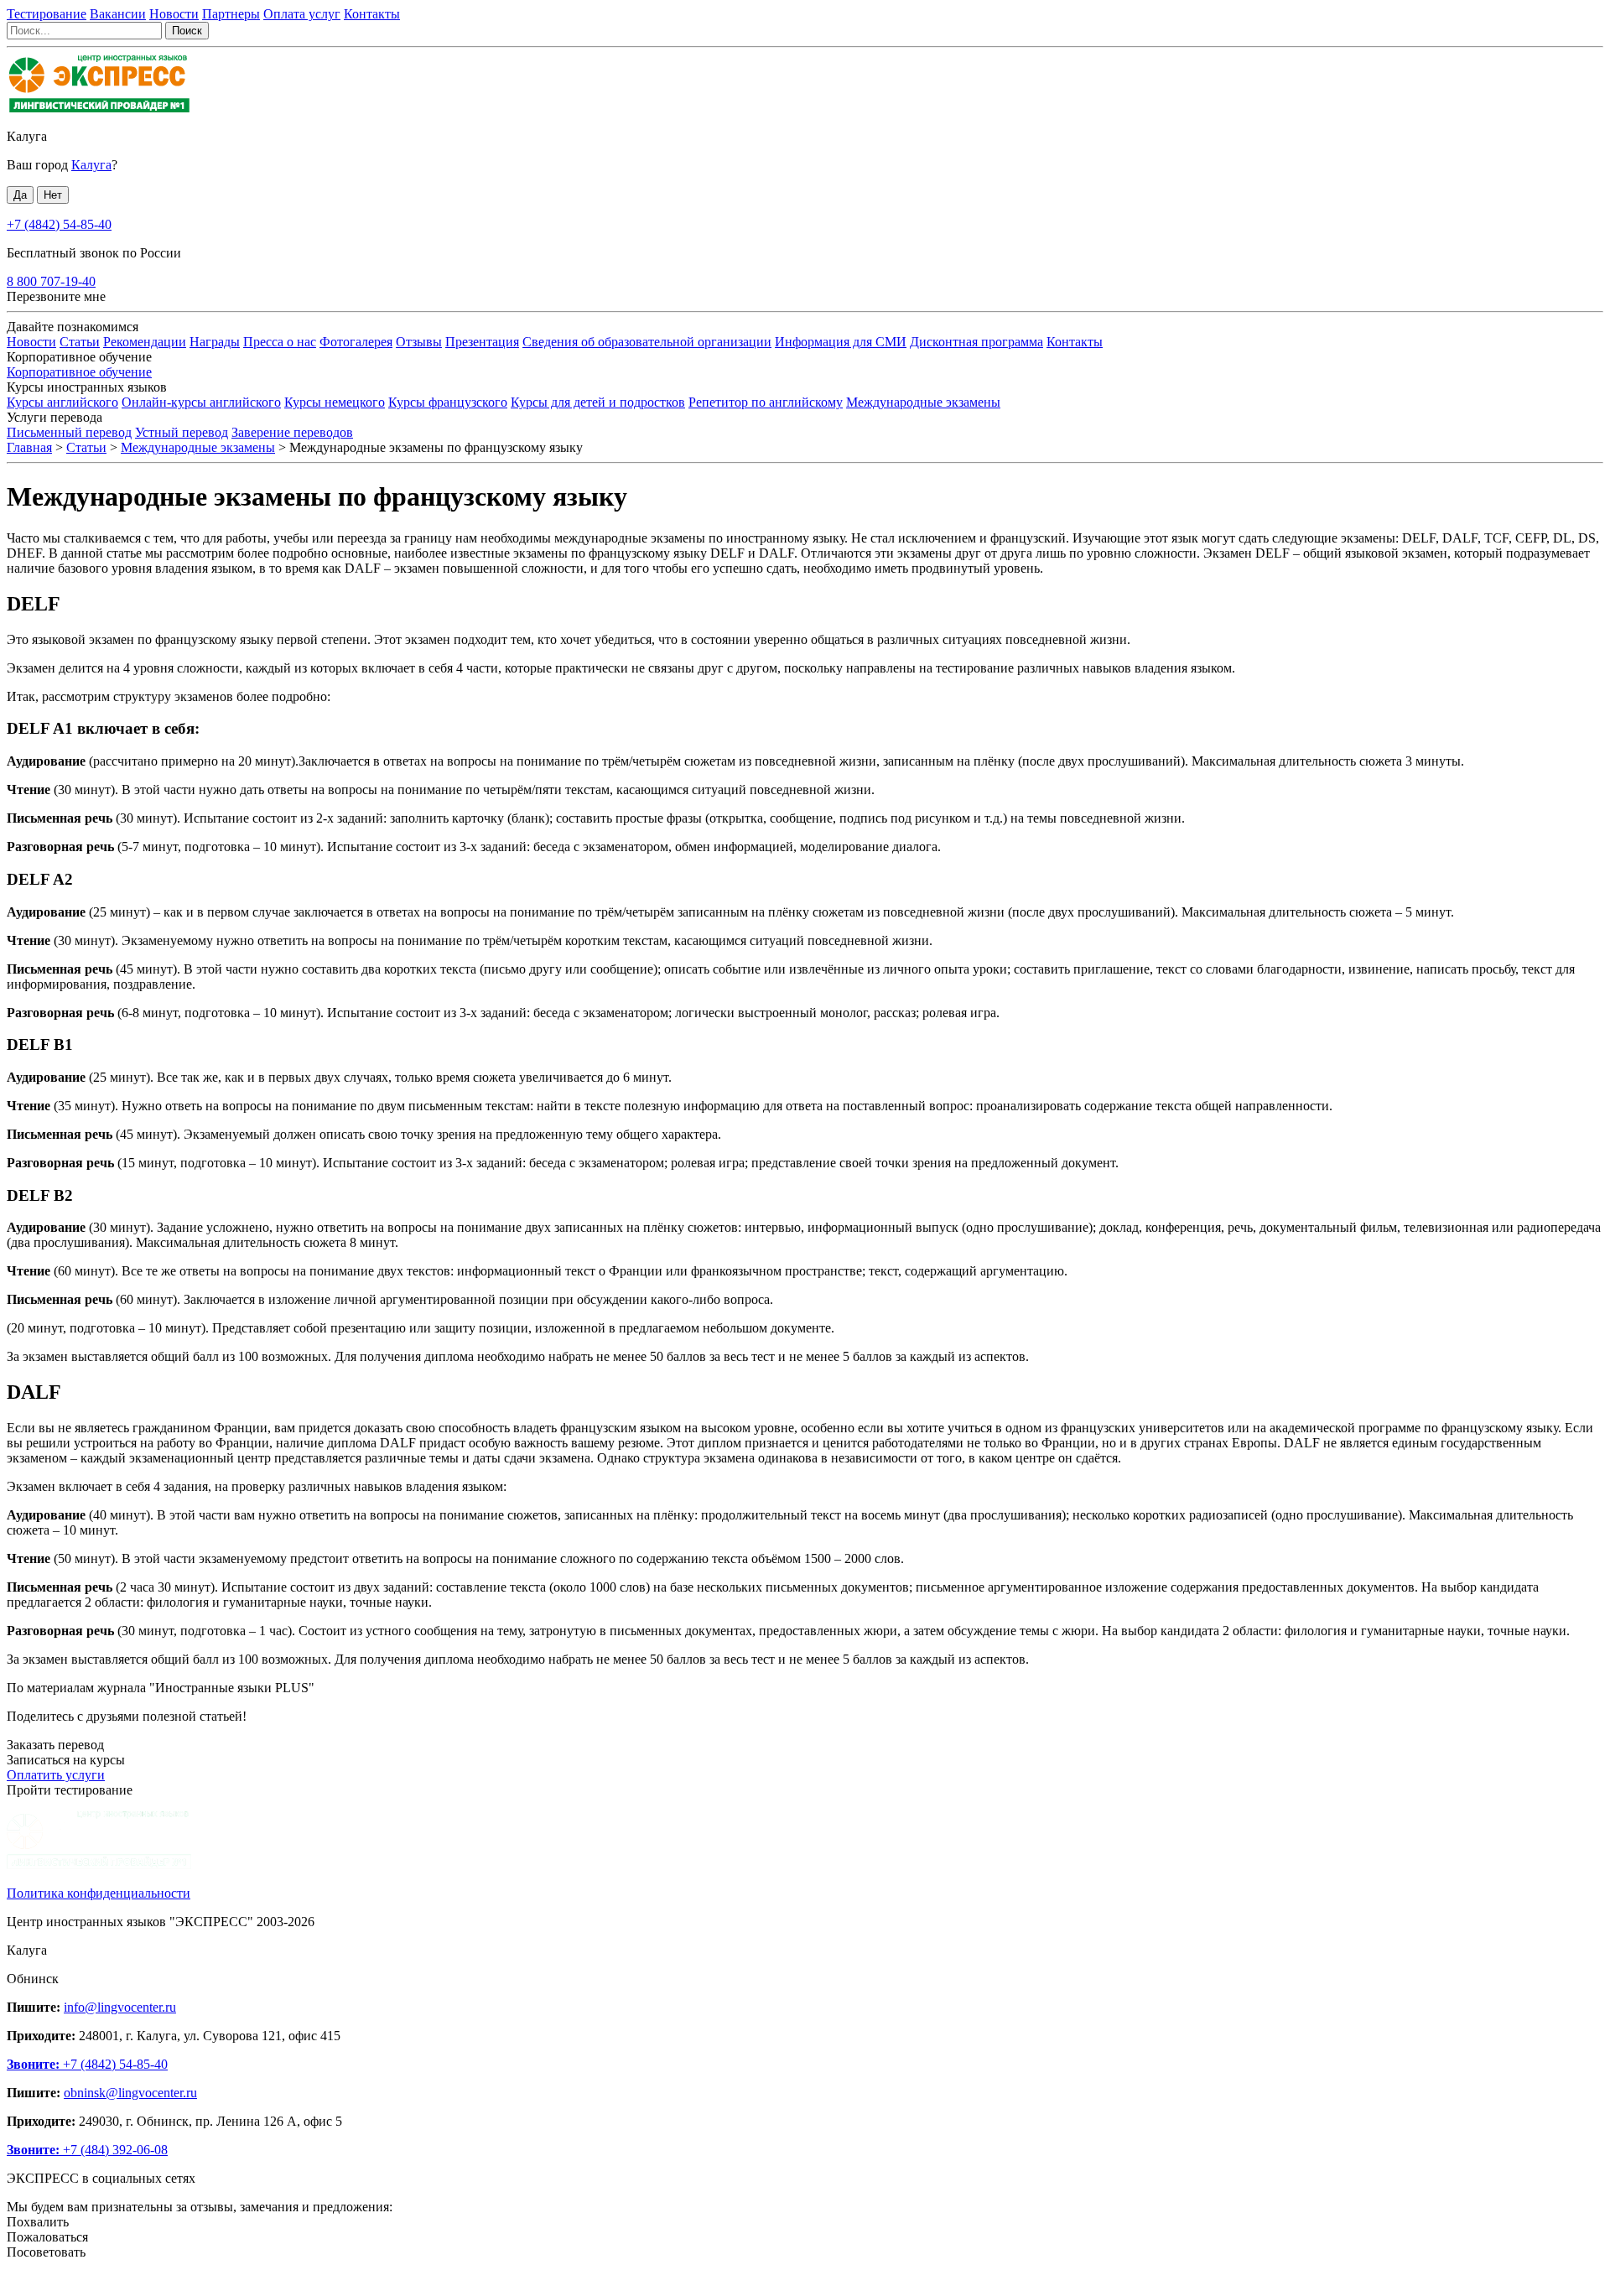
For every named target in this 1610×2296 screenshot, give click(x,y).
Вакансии (118, 14)
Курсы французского (448, 402)
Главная (29, 447)
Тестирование (47, 14)
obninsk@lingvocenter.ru (130, 2093)
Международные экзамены (923, 402)
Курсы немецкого (335, 402)
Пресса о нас (280, 342)
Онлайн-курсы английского (201, 402)
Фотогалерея (356, 342)
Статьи (80, 342)
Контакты (372, 14)
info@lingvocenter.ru (120, 2007)
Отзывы (419, 342)
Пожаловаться (47, 2237)
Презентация (482, 342)
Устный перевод (182, 432)
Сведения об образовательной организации (647, 342)
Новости (174, 14)
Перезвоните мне (56, 296)
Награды (215, 342)
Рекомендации (145, 342)
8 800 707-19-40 (51, 281)
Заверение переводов (292, 432)
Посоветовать (46, 2252)
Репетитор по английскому (766, 402)
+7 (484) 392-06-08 (87, 2150)
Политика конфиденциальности (99, 1893)
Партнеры (231, 14)
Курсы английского (62, 402)
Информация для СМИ (841, 342)
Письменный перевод (69, 432)
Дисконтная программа (976, 342)
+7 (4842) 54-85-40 (59, 224)
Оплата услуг (302, 14)
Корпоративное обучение (79, 372)
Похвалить (38, 2222)
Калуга (27, 136)
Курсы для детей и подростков (598, 402)
